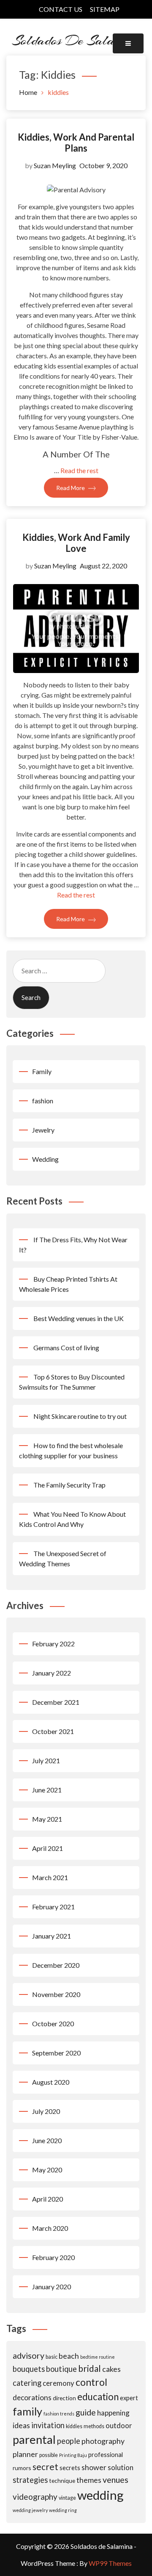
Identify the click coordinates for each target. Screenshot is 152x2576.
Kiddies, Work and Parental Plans (76, 143)
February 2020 (53, 2257)
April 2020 (47, 2199)
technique (62, 2480)
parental (34, 2439)
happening (113, 2413)
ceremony (58, 2383)
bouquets (29, 2369)
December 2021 (56, 1702)
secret (45, 2467)
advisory (28, 2356)
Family (42, 1071)
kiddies (74, 2426)
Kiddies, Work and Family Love (76, 543)
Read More (71, 488)
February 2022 (53, 1644)
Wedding (45, 1159)
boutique (61, 2369)
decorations (32, 2397)
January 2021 (52, 1936)
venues (115, 2480)
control (91, 2382)
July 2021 (46, 1760)
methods (94, 2426)
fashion (43, 1101)
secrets (70, 2468)
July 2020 (46, 2111)
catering (27, 2383)
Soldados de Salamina (76, 40)
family (27, 2411)
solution (121, 2467)
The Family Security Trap (69, 1485)
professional (106, 2454)
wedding (100, 2495)
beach (69, 2356)
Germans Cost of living (66, 1348)
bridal (90, 2368)
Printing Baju (73, 2455)
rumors (22, 2468)
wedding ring (63, 2510)
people (69, 2441)
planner (25, 2454)
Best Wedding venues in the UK (79, 1318)
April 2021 (47, 1848)
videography (35, 2497)
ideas (21, 2425)
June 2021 (47, 1790)
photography (103, 2441)
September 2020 (56, 2053)
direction (64, 2398)
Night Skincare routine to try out (80, 1416)
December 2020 (56, 1965)
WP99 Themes (110, 2563)
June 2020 (47, 2140)
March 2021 (50, 1877)
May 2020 (47, 2170)
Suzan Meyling (55, 165)
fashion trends (59, 2414)
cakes (111, 2369)
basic (52, 2357)
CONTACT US (61, 9)
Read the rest (79, 470)
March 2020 (50, 2228)
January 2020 (52, 2287)
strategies (30, 2480)
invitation (48, 2425)
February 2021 (53, 1907)
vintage (67, 2498)
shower (94, 2467)
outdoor (119, 2425)
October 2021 (53, 1731)
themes (89, 2480)
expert (129, 2398)
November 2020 (56, 1994)
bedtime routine (98, 2357)
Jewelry (43, 1130)
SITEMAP (105, 9)
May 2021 (47, 1819)
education (98, 2397)
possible (49, 2455)
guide (86, 2412)
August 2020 (51, 2082)
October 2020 (53, 2023)
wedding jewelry (30, 2510)
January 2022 (52, 1673)
